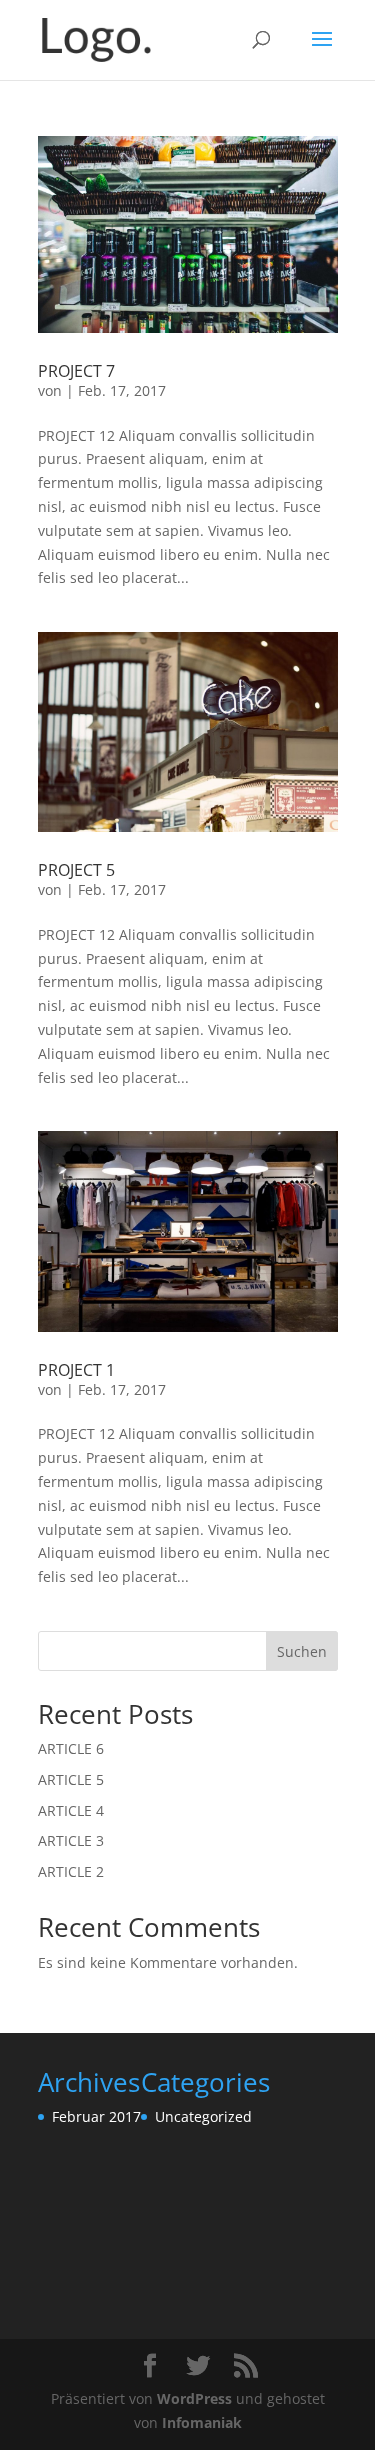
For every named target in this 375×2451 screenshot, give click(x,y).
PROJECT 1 (76, 1370)
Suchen (302, 1651)
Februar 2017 (96, 2116)
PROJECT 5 (76, 870)
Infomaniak (202, 2422)
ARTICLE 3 (71, 1840)
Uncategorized (203, 2116)
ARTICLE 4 (71, 1810)
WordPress (194, 2398)
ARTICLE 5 (71, 1779)
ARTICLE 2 (71, 1871)
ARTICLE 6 (71, 1748)
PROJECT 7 (76, 371)
